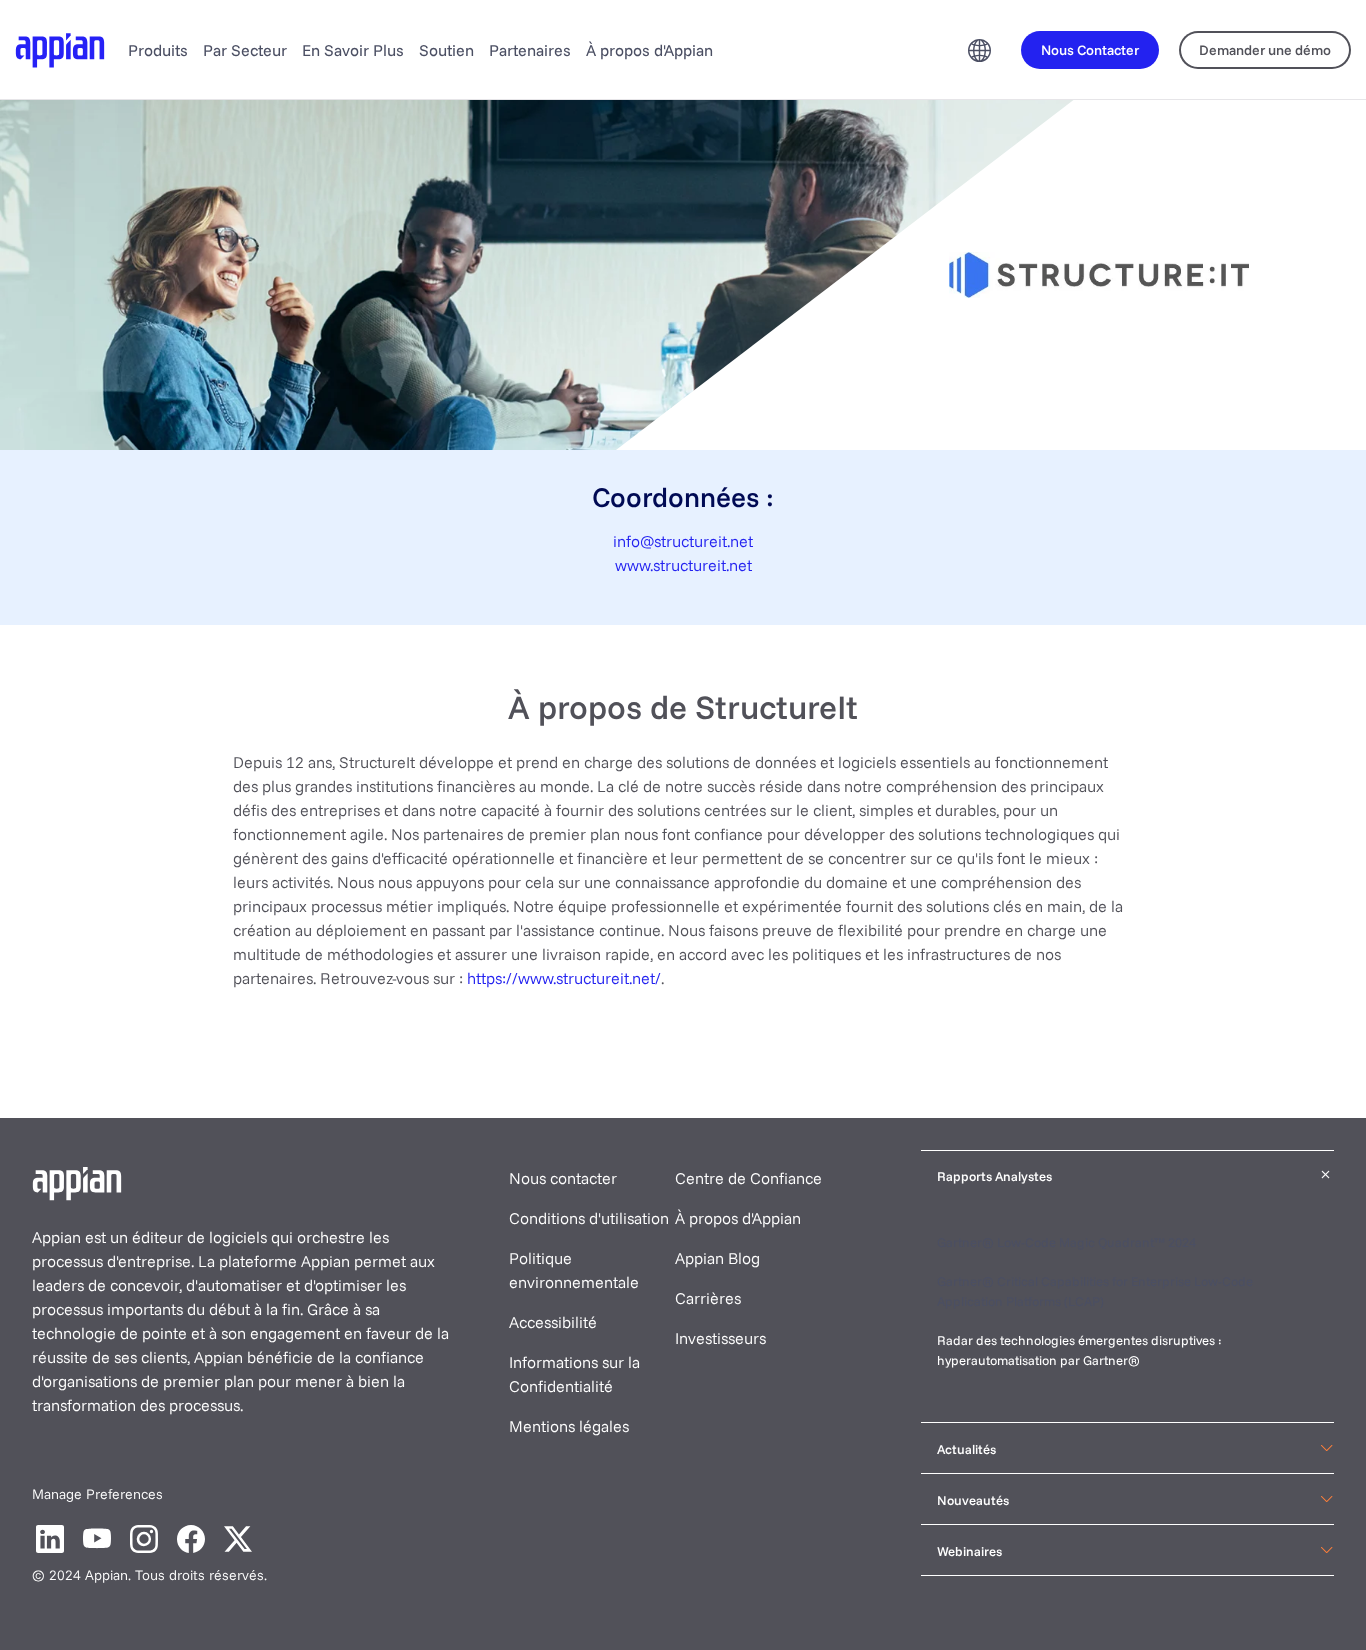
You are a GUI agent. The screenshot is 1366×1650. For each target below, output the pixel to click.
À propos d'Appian (649, 50)
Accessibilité (553, 1322)
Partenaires (530, 50)
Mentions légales (569, 1426)
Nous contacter (563, 1178)
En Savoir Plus (353, 50)
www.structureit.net (683, 565)
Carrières (708, 1298)
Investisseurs (720, 1338)
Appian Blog (717, 1258)
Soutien (446, 50)
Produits (158, 50)
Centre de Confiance (748, 1178)
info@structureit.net (683, 541)
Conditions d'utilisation (589, 1218)
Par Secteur (245, 50)
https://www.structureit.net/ (564, 978)
